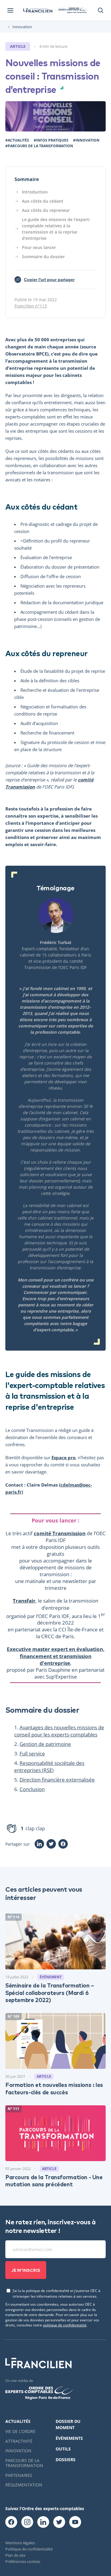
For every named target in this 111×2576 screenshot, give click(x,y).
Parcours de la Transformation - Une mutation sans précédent (54, 2180)
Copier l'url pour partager (46, 280)
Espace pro (63, 1457)
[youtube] (75, 2522)
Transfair (24, 1601)
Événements (69, 2438)
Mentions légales (20, 2543)
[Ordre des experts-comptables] (73, 10)
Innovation (22, 27)
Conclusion (32, 1789)
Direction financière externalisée (57, 1780)
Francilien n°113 (31, 306)
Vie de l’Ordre (20, 2431)
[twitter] (59, 2522)
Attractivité (19, 2441)
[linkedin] (43, 2522)
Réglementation (24, 2485)
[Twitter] (51, 1844)
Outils (63, 2449)
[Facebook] (63, 1844)
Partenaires (19, 2475)
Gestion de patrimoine (45, 1744)
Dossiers (66, 2460)
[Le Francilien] (38, 11)
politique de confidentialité (65, 2325)
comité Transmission (60, 1533)
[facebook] (11, 2522)
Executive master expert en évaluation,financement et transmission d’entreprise (56, 1656)
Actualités (18, 2421)
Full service (32, 1753)
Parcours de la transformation (24, 2463)
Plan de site (15, 2555)
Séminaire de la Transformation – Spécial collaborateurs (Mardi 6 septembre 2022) (50, 1992)
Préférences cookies (23, 2561)
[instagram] (27, 2522)
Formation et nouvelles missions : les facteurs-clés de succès (54, 2088)
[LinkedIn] (39, 1844)
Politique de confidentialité (29, 2549)
